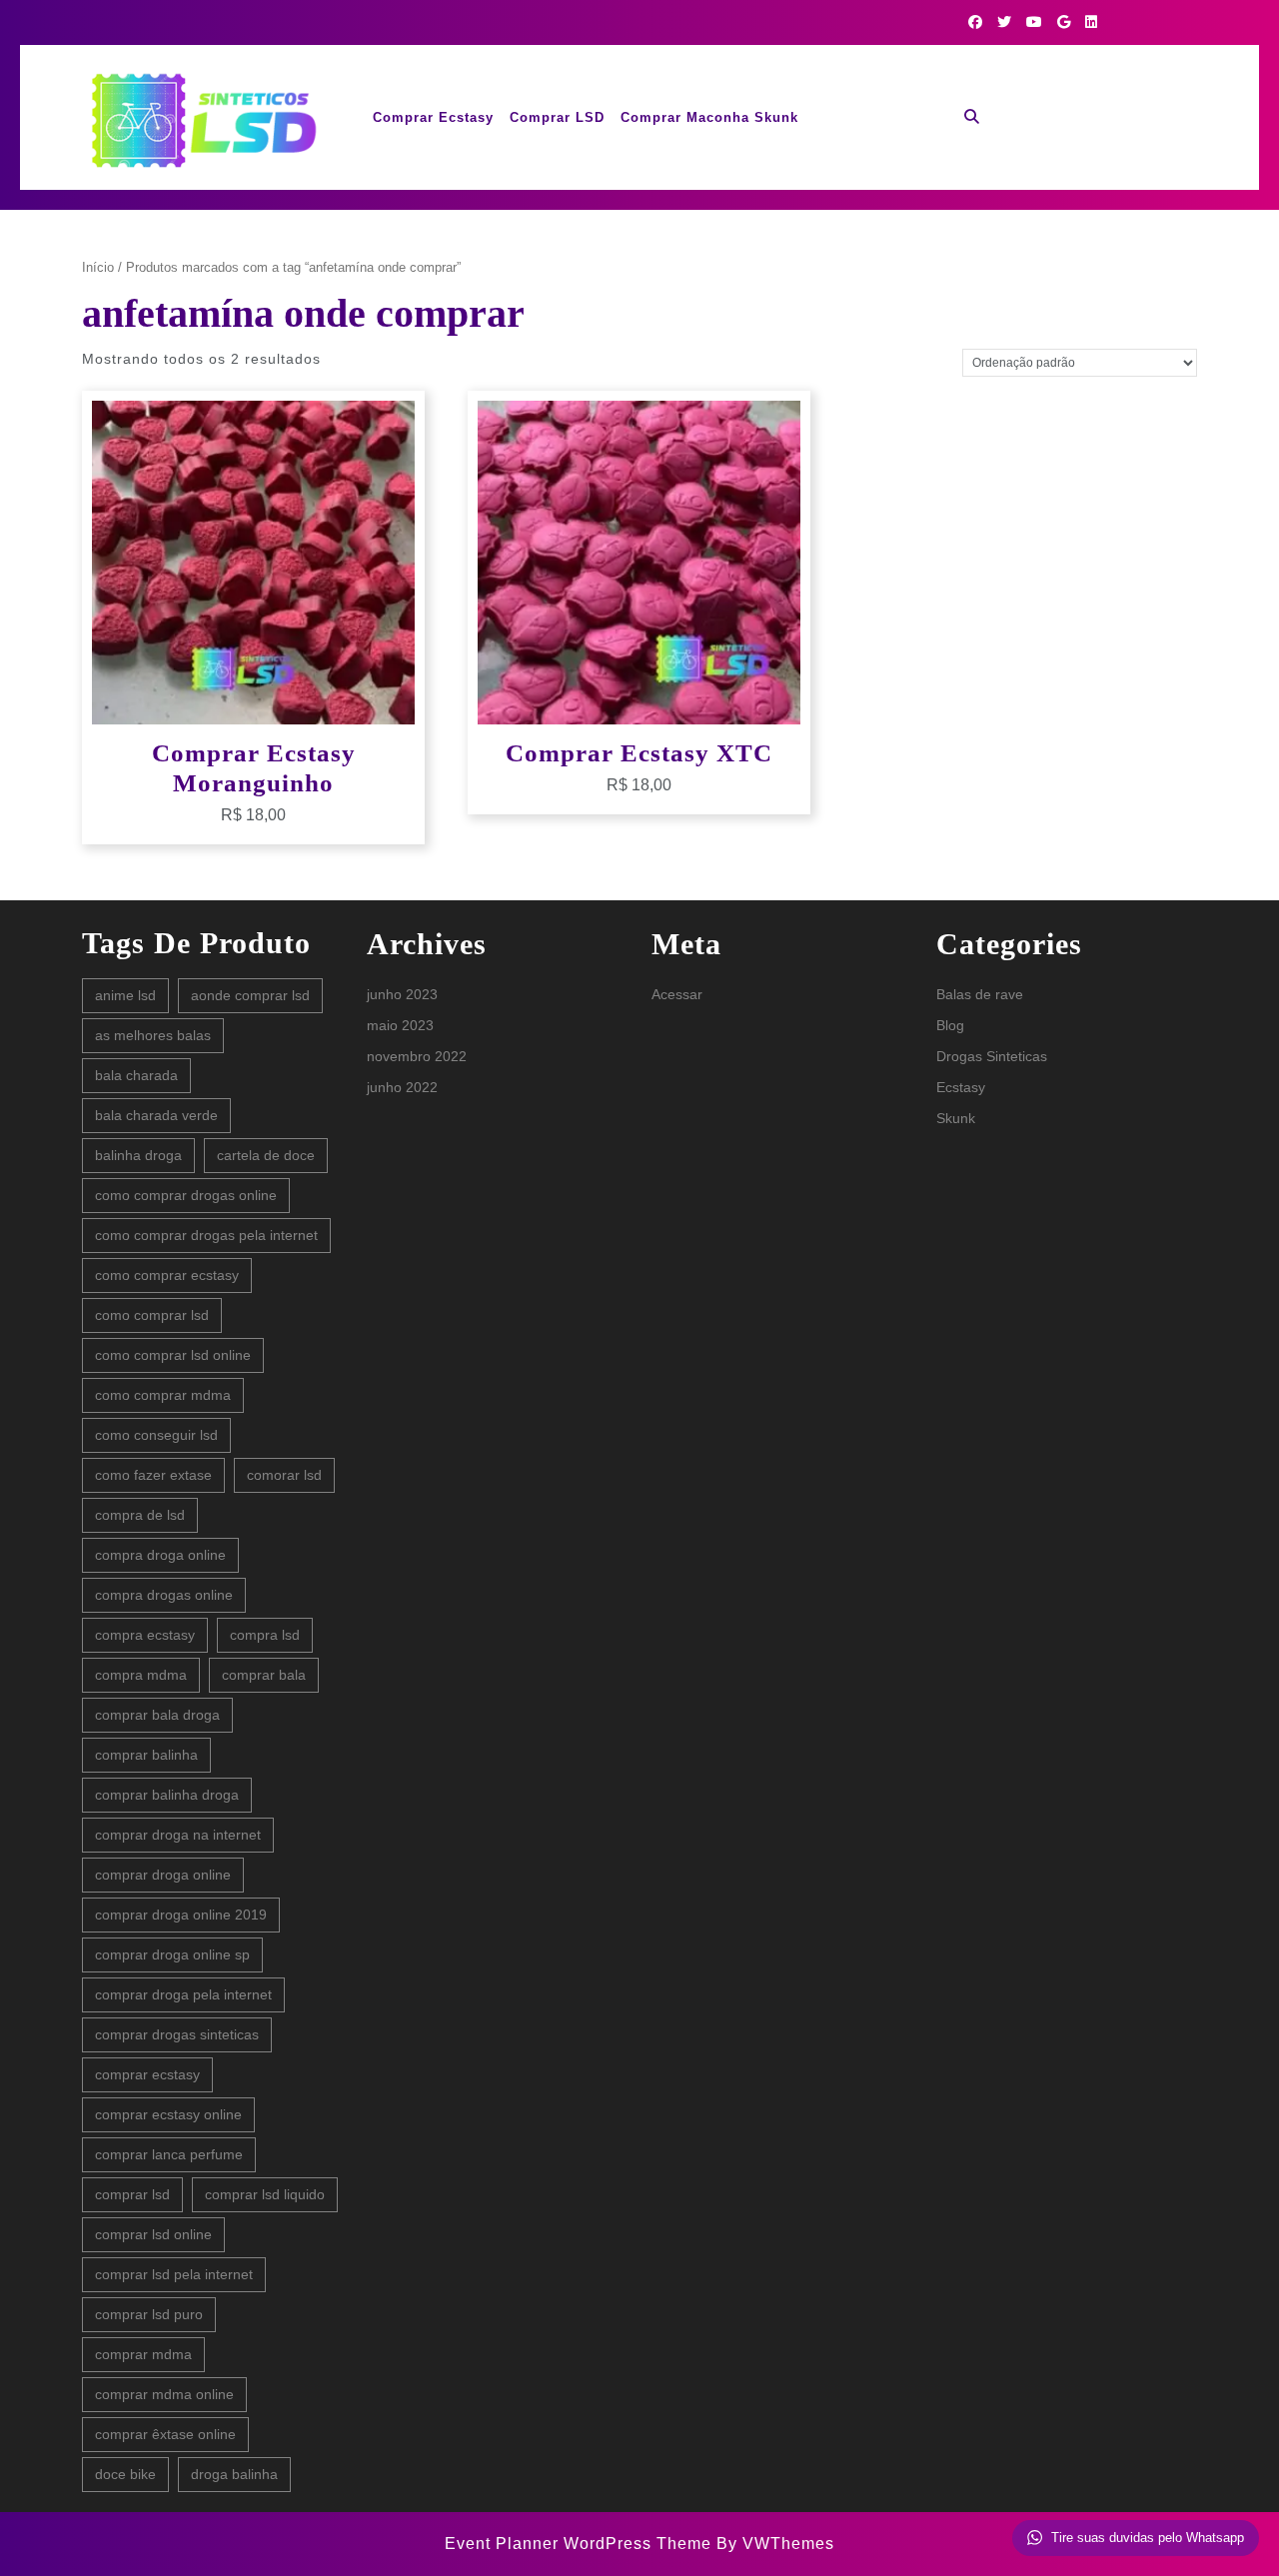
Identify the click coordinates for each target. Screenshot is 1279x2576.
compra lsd (265, 1635)
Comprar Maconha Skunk (709, 117)
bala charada (136, 1075)
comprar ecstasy (147, 2074)
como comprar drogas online (186, 1195)
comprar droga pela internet (183, 1994)
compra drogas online (164, 1595)
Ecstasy (961, 1087)
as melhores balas (153, 1035)
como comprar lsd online (173, 1355)
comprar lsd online (153, 2234)
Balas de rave (980, 994)
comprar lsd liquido (265, 2194)
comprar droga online (163, 1875)
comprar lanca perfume (169, 2154)
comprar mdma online (164, 2394)
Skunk (956, 1118)
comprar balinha (146, 1755)
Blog (950, 1025)
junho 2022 (402, 1087)
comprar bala (264, 1675)
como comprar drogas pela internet (206, 1235)
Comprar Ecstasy (433, 117)
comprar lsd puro (149, 2314)
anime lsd (125, 995)
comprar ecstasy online (168, 2114)
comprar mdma (143, 2354)
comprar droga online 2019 (181, 1915)
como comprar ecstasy (167, 1275)
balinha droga (138, 1155)
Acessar (677, 994)
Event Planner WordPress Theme (581, 2544)
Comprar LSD (557, 117)
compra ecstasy (145, 1635)
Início (98, 267)
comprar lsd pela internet (174, 2274)
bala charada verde (156, 1115)
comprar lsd (132, 2194)
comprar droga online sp (172, 1954)
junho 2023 (402, 994)
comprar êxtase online (165, 2434)
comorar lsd (284, 1475)
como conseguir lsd (156, 1435)
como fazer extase (153, 1475)
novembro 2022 (417, 1056)
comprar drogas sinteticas (177, 2034)
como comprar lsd (152, 1315)
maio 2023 (400, 1025)
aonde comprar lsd (250, 995)
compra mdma (141, 1675)
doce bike (125, 2474)
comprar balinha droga (167, 1795)
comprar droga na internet (178, 1835)
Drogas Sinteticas (992, 1056)
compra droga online (160, 1555)
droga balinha (234, 2474)
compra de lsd (140, 1515)
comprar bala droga (157, 1715)
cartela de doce (266, 1155)
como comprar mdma (163, 1395)
